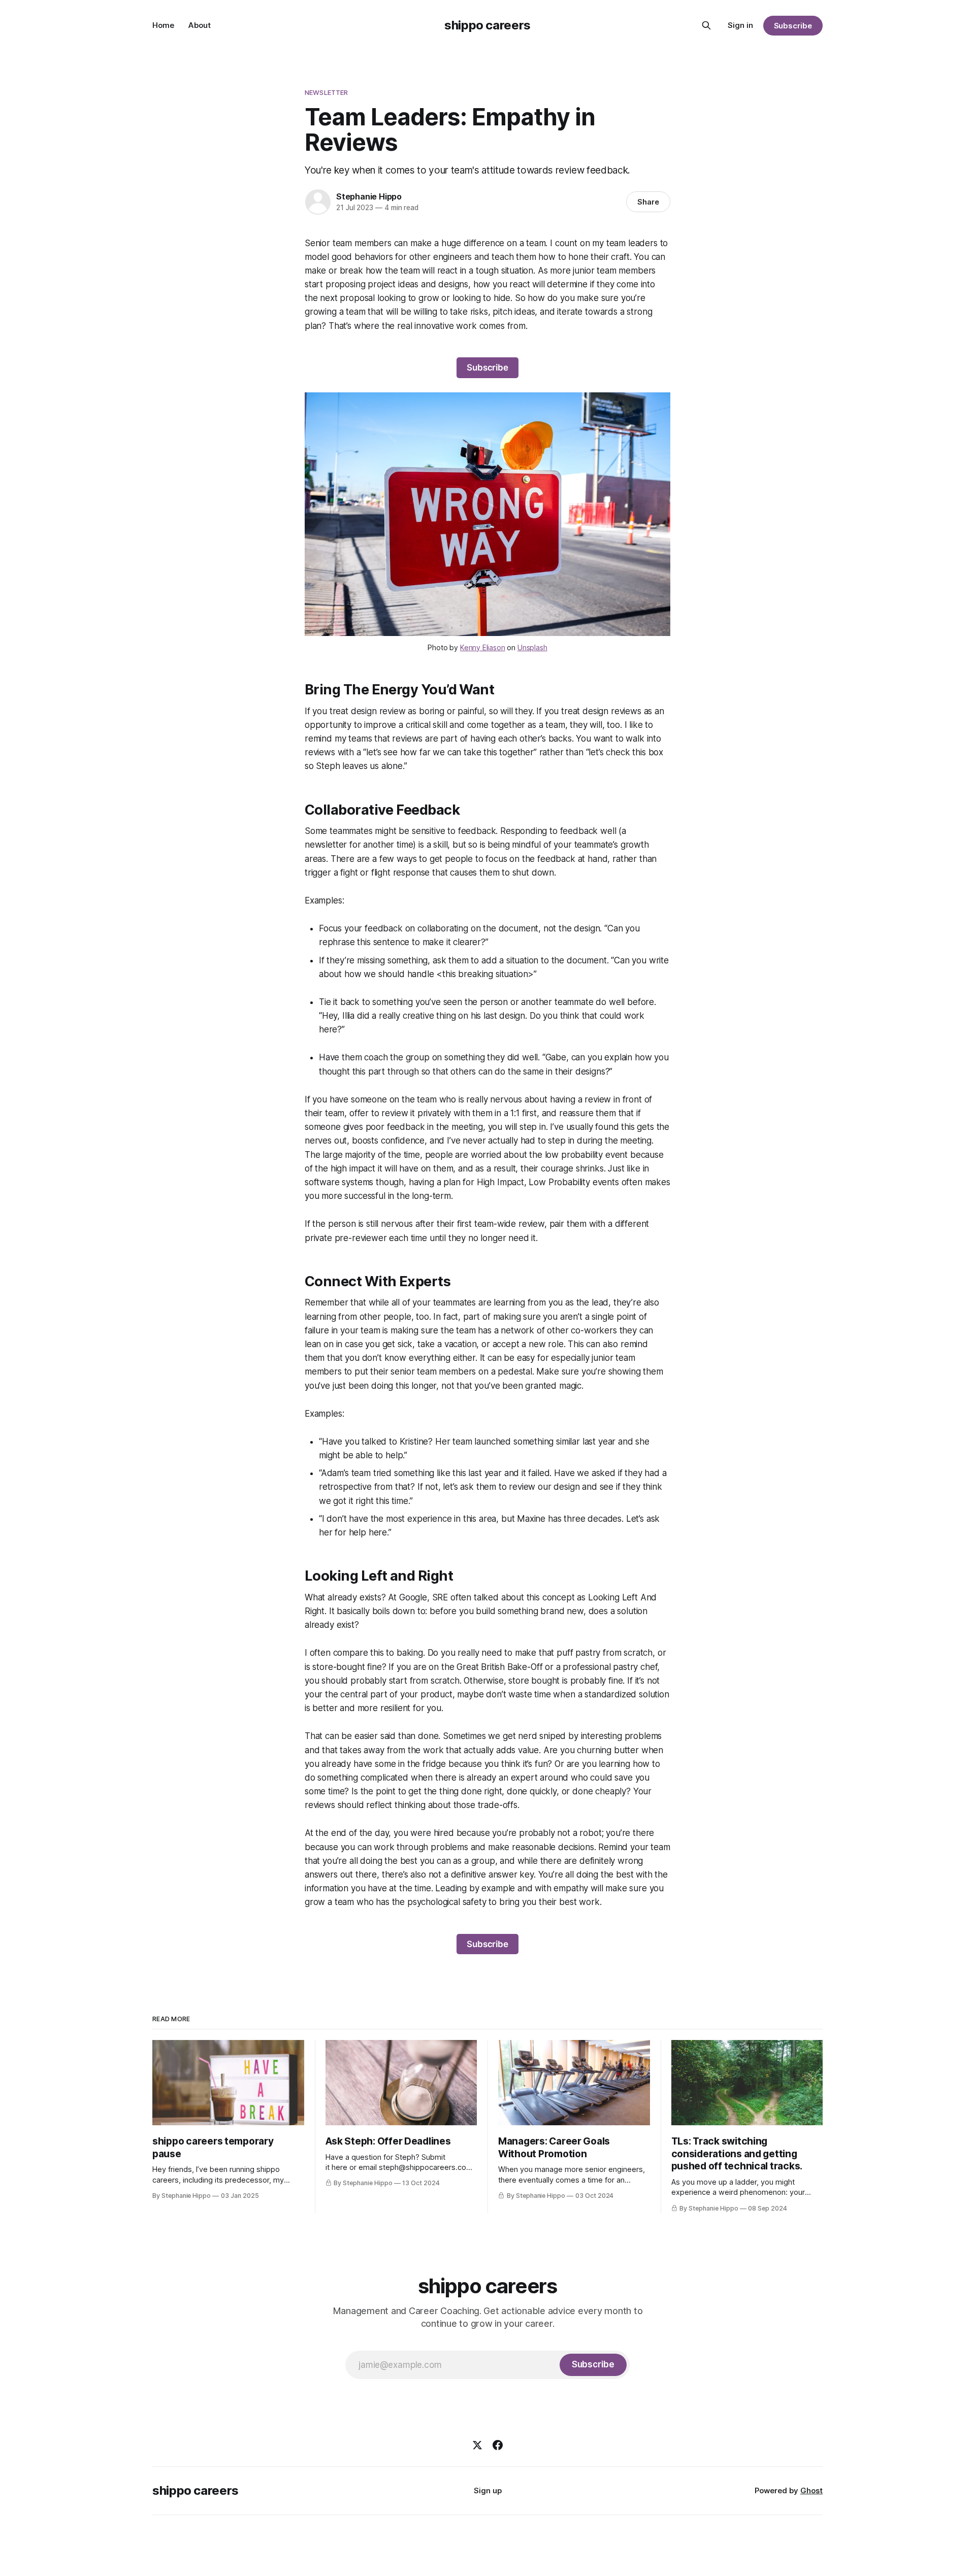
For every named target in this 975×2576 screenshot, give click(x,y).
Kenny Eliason (483, 647)
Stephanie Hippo (369, 196)
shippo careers (487, 25)
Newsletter (326, 92)
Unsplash (532, 647)
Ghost (811, 2490)
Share (648, 202)
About (200, 25)
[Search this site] (706, 25)
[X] (477, 2445)
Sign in (740, 25)
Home (163, 25)
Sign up (488, 2490)
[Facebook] (498, 2445)
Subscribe (793, 26)
